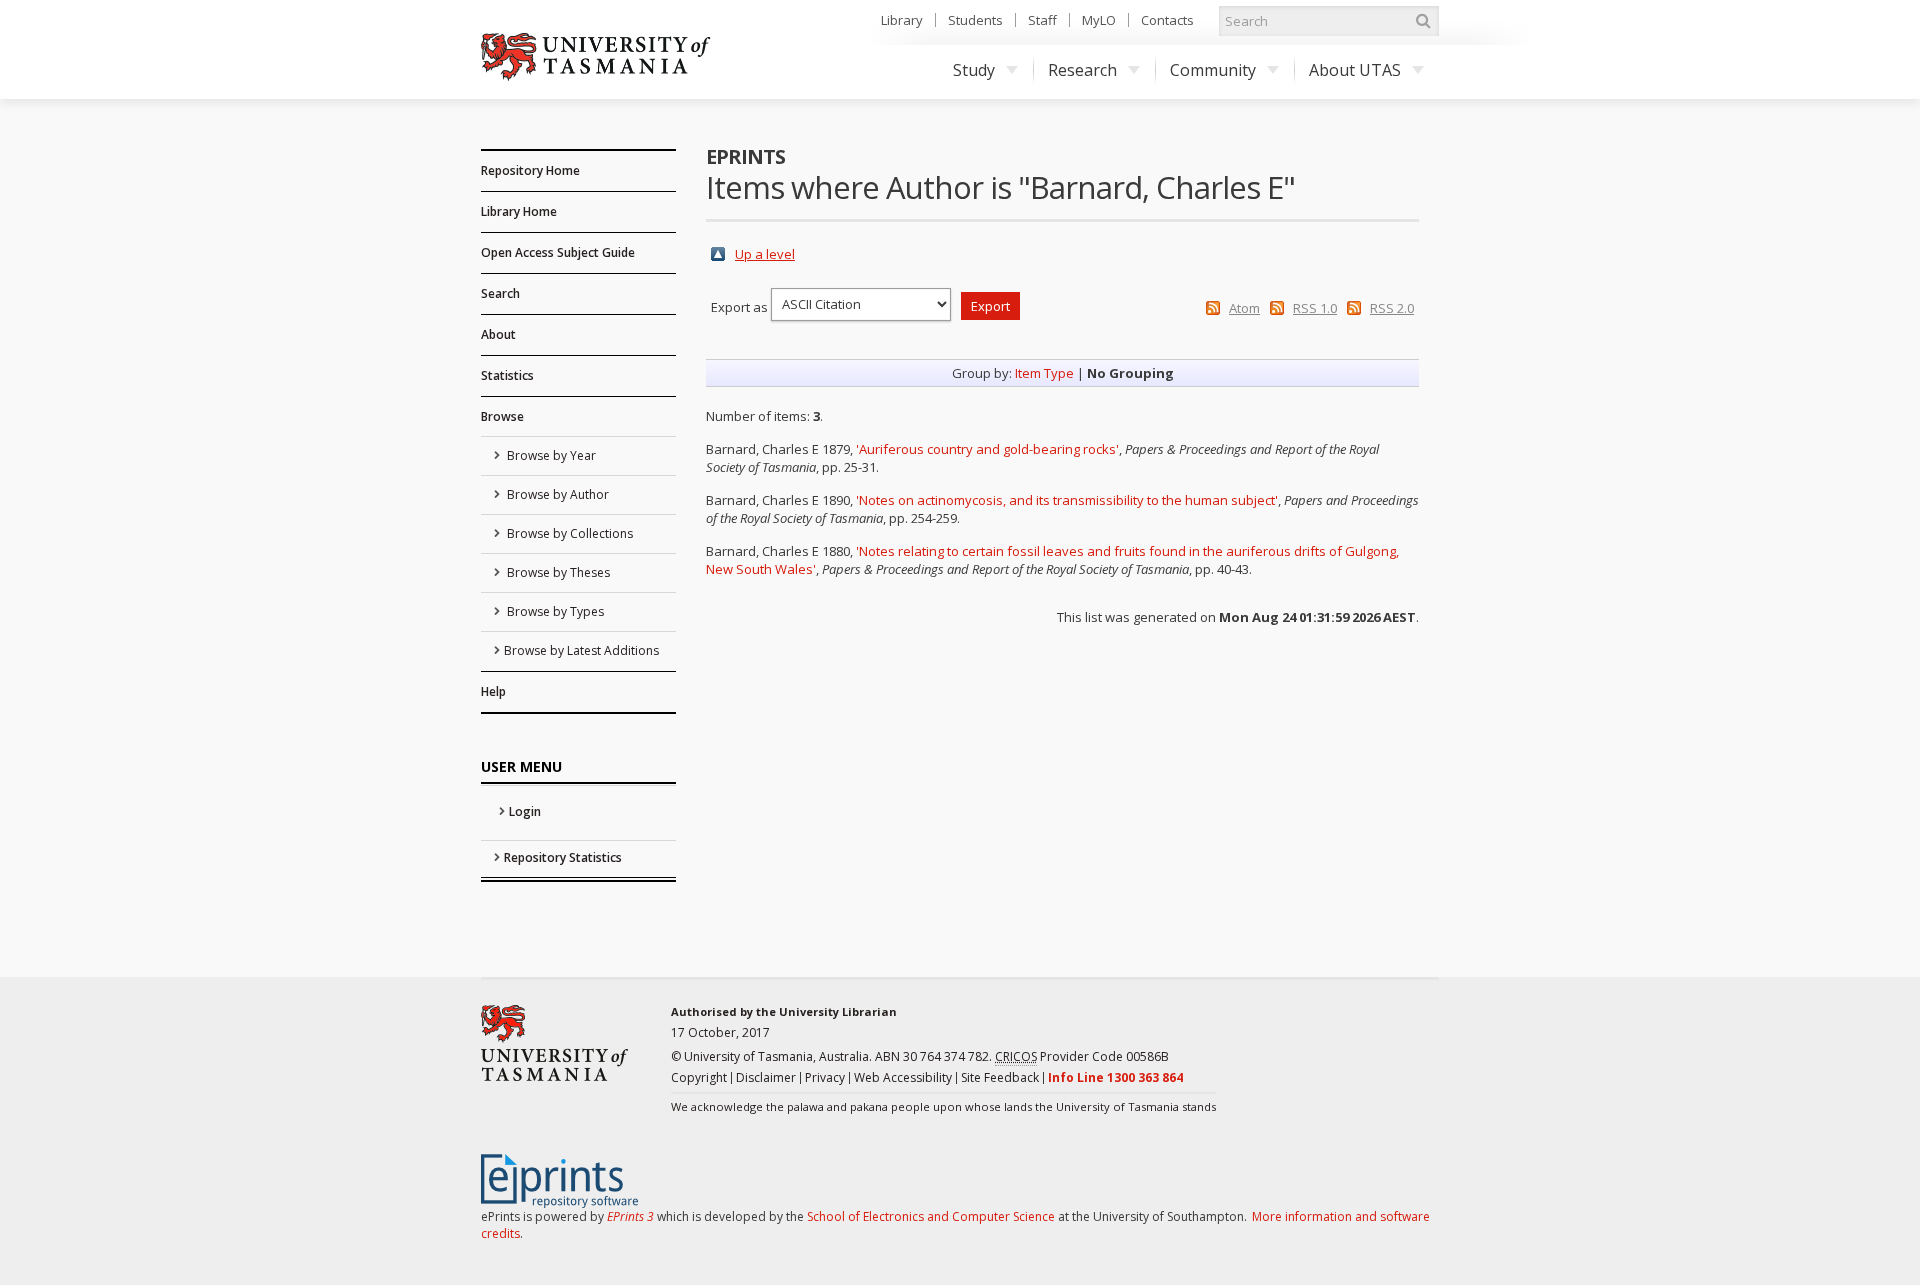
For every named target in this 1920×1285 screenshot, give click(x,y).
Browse (502, 416)
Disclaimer (766, 1077)
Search (500, 293)
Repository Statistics (563, 857)
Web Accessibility (903, 1077)
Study (974, 70)
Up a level (765, 254)
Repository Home (530, 170)
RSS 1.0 (1315, 308)
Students (975, 20)
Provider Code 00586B (1082, 1056)
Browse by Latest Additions (581, 650)
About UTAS (1355, 70)
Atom (1244, 308)
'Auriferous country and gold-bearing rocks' (987, 449)
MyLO (1099, 20)
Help (493, 691)
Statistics (507, 375)
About (498, 334)
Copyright (699, 1077)
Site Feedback (1000, 1077)
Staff (1042, 20)
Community (1213, 70)
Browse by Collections (568, 533)
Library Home (519, 211)
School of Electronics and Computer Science (931, 1216)
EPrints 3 (630, 1216)
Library (902, 20)
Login (525, 811)
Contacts (1167, 20)
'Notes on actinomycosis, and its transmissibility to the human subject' (1067, 500)
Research (1082, 70)
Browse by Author (556, 494)
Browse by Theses (557, 572)
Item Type (1044, 373)
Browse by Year (550, 455)
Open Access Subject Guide (558, 252)
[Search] (1423, 21)
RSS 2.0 (1392, 308)
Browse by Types (554, 611)
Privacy (825, 1077)
